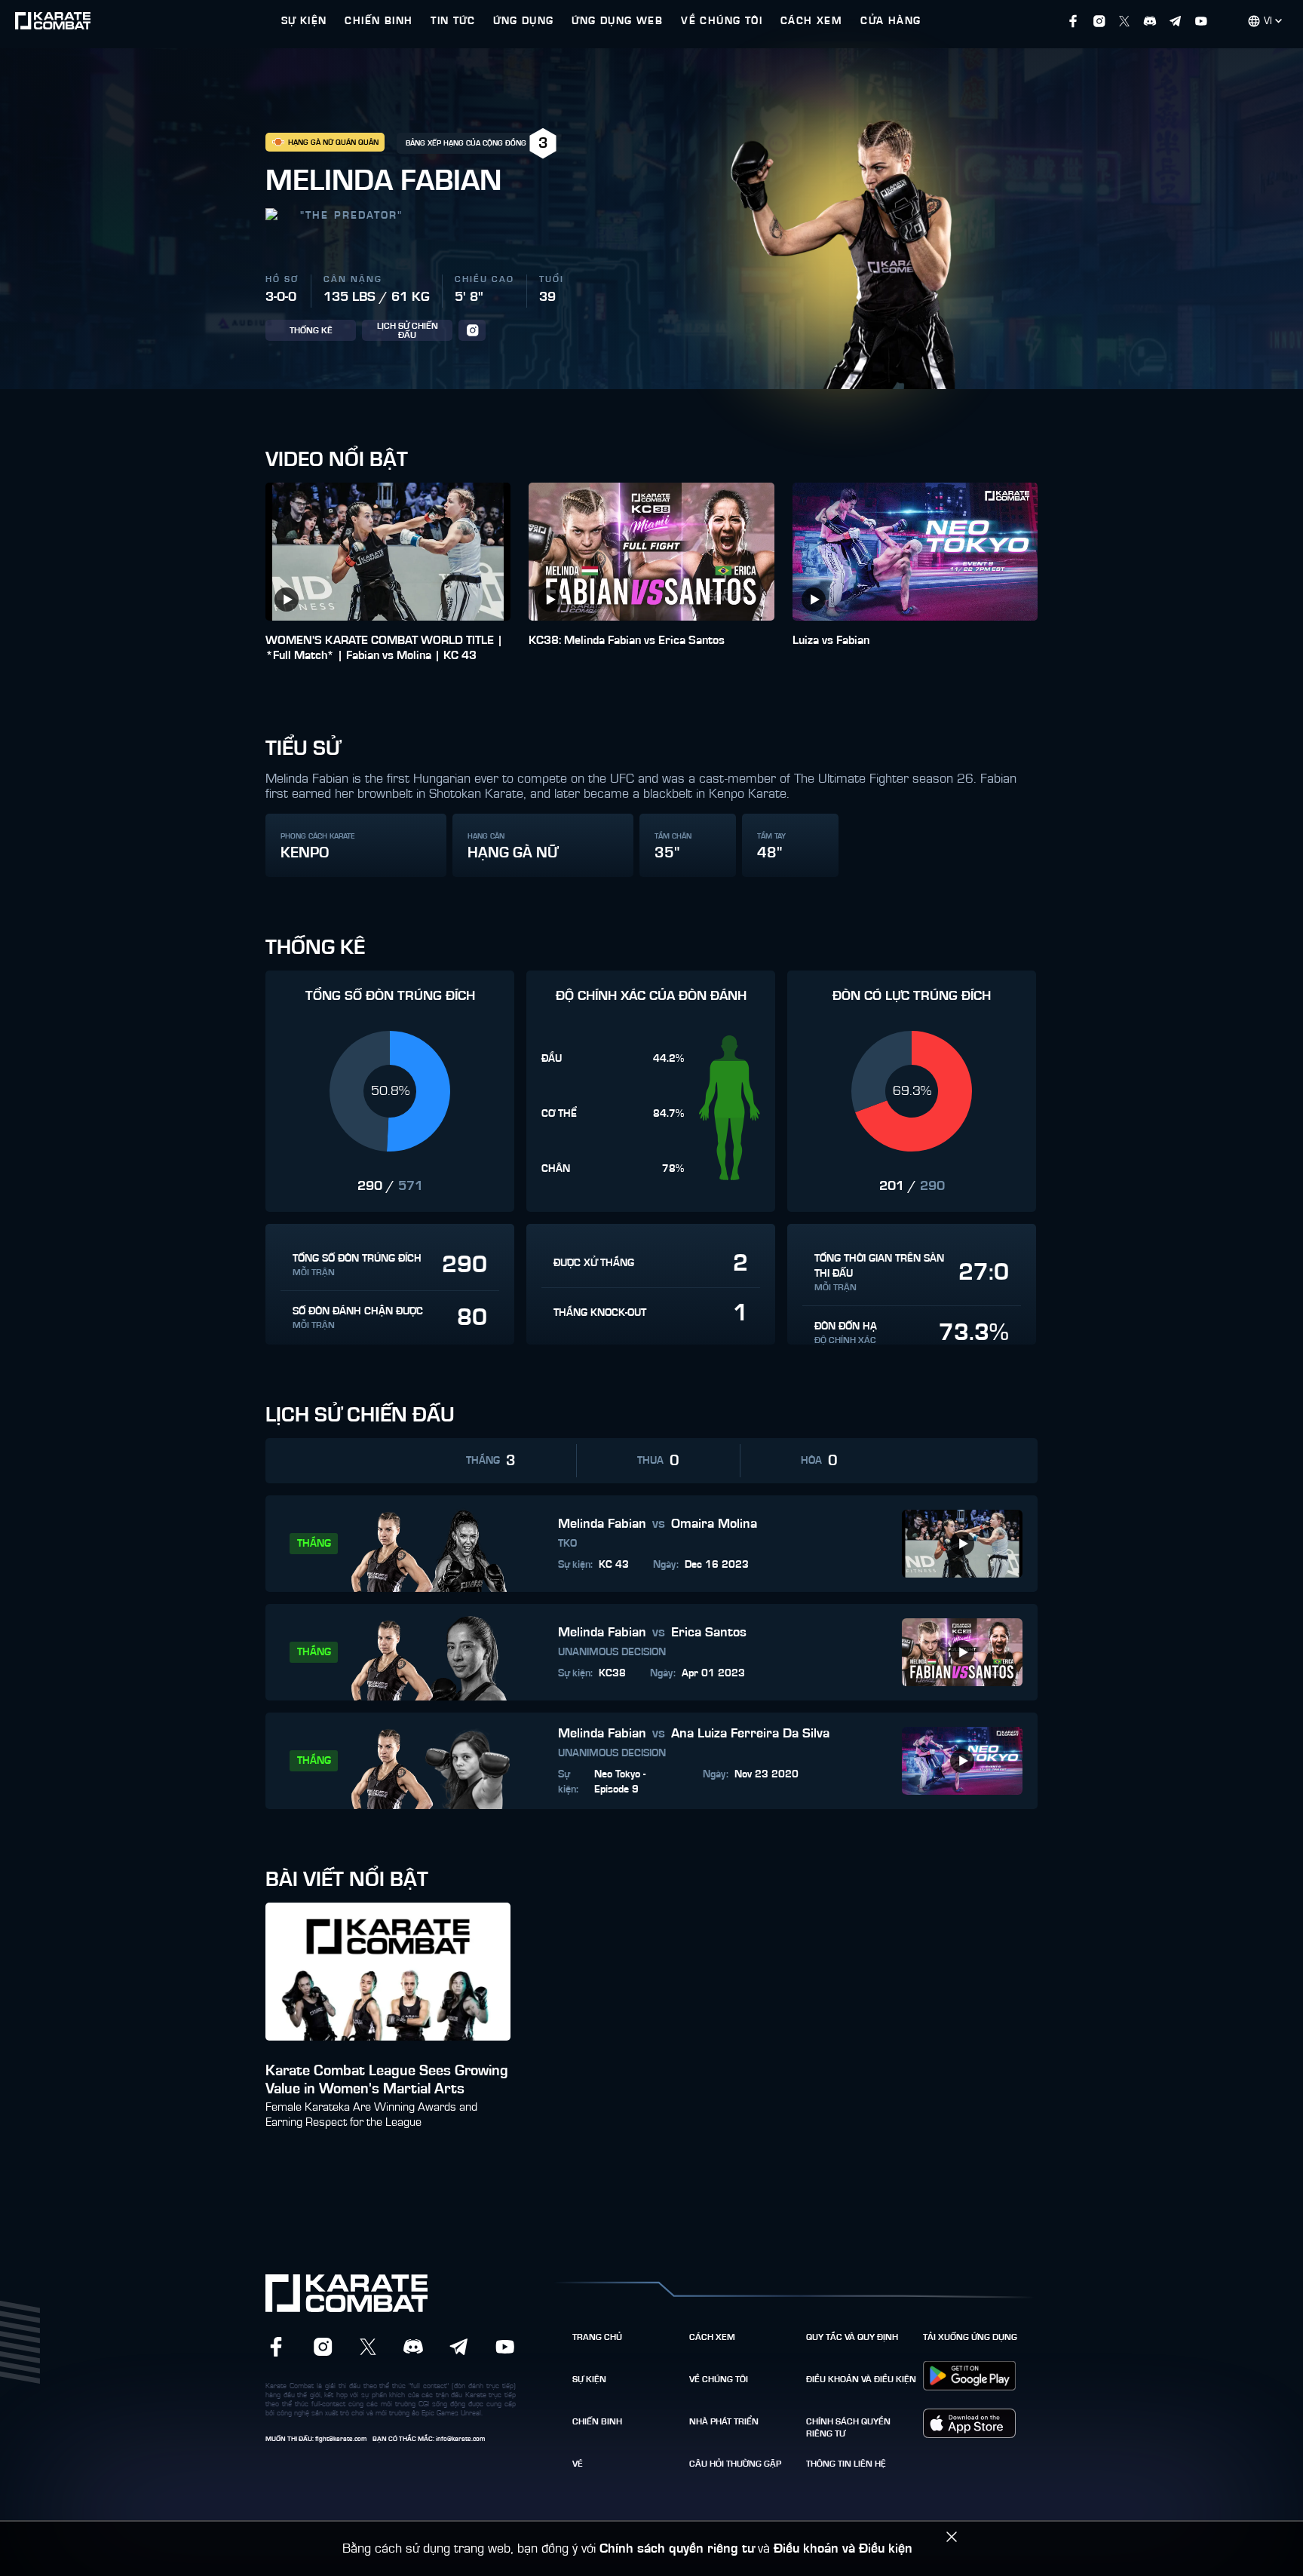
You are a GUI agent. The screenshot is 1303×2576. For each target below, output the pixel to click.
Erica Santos (709, 1633)
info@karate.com (460, 2439)
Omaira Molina (714, 1524)
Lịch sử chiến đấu (408, 330)
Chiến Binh (597, 2421)
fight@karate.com (341, 2439)
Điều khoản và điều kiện (861, 2379)
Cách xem (712, 2337)
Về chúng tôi (719, 2379)
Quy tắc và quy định (852, 2337)
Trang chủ (597, 2337)
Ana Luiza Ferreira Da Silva (750, 1734)
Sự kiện (589, 2379)
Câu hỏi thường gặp (735, 2464)
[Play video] (287, 600)
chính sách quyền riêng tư (848, 2427)
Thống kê (311, 330)
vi (1268, 21)
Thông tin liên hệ (846, 2464)
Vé (578, 2464)
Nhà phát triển (724, 2421)
